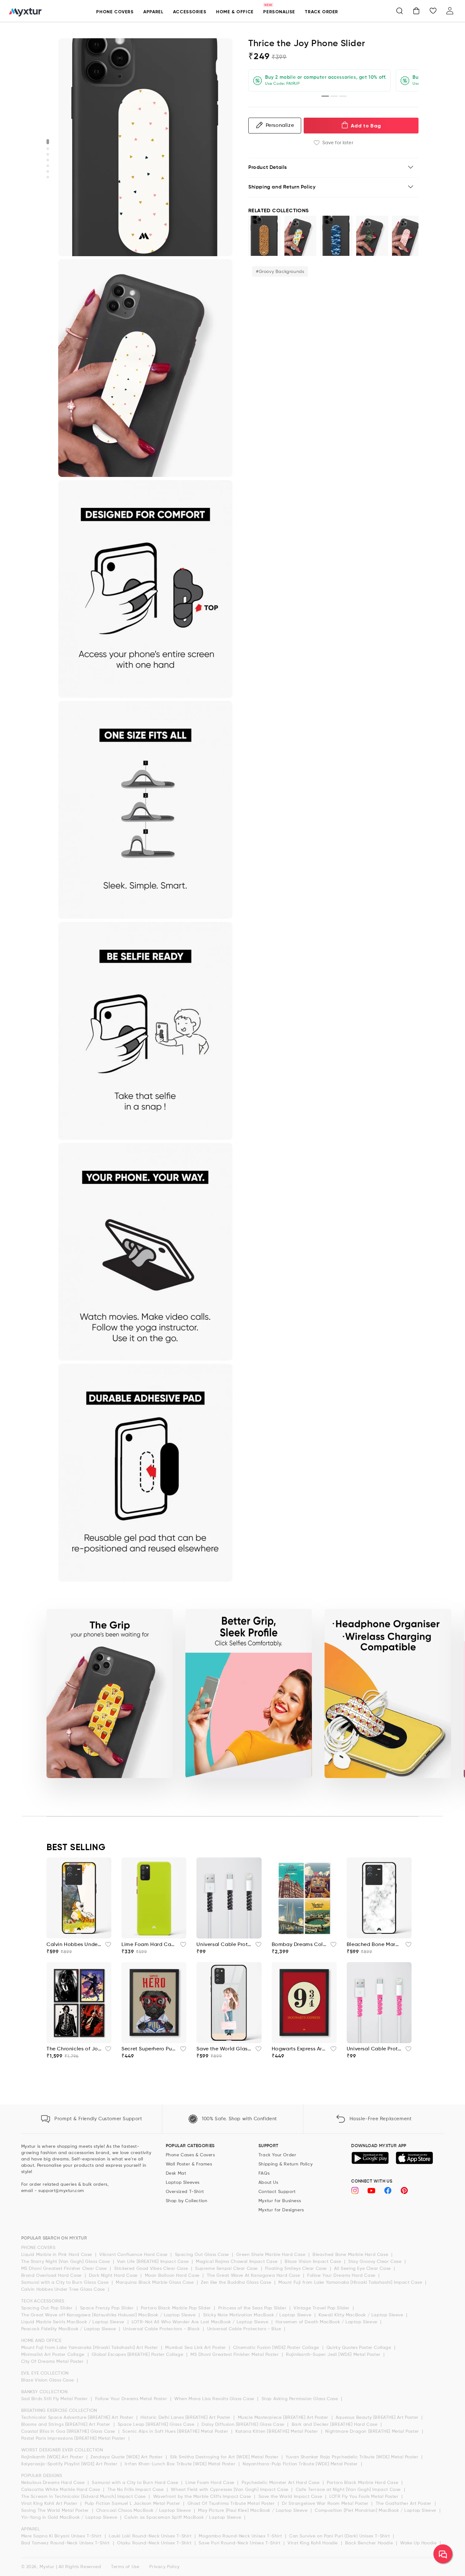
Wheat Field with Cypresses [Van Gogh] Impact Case (230, 2490)
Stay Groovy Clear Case (376, 2262)
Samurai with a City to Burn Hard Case (136, 2483)
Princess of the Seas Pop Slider (253, 2308)
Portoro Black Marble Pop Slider (177, 2308)
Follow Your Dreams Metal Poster (132, 2399)
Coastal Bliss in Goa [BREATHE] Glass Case (69, 2431)
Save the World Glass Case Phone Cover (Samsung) (224, 2049)
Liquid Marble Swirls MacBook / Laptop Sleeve (74, 2322)
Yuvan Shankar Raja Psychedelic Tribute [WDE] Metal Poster (353, 2457)
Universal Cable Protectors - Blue (245, 2329)
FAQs (264, 2173)
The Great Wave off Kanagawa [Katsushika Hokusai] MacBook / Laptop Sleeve (109, 2315)
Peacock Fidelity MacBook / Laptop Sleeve (69, 2329)
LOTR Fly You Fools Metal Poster (365, 2497)
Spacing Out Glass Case (203, 2255)
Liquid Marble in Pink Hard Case (57, 2255)
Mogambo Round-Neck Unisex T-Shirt (241, 2536)
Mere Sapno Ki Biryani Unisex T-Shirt (62, 2536)
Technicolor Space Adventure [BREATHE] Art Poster (78, 2418)
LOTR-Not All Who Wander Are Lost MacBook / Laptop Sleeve (201, 2322)
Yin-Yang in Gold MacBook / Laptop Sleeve (70, 2517)
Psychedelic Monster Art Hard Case (281, 2483)
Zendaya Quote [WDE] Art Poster (127, 2457)
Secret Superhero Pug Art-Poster (149, 2049)
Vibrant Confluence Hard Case (134, 2255)
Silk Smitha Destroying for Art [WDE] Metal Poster (225, 2457)
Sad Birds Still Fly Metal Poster (55, 2399)
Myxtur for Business (280, 2201)
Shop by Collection (187, 2201)
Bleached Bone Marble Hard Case (351, 2255)
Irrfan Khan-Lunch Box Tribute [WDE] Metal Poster (181, 2464)
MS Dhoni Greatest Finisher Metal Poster (235, 2355)
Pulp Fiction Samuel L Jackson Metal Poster (133, 2504)
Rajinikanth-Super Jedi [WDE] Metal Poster (334, 2355)
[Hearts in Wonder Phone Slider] (408, 236)
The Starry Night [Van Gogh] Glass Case (66, 2262)
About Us (268, 2183)
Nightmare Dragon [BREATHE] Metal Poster (373, 2431)
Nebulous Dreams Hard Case (54, 2483)
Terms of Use (125, 2567)
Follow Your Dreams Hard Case (342, 2276)
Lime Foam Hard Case (211, 2483)
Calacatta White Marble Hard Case (62, 2490)
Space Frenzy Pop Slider (108, 2308)
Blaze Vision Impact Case (314, 2262)
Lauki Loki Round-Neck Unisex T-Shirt (151, 2536)
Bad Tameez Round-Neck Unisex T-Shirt (66, 2543)
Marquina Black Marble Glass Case (155, 2283)
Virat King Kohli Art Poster (50, 2504)
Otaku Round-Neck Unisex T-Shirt (155, 2543)
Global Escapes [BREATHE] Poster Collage (138, 2355)
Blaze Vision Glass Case (48, 2380)
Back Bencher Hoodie (370, 2543)
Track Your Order (277, 2155)
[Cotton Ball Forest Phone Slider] (301, 236)
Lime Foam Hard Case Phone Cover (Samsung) (149, 1945)
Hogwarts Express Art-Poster (299, 2049)
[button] (115, 15)
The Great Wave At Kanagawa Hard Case (254, 2276)
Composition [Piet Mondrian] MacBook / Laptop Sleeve (376, 2511)
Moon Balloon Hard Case (173, 2276)
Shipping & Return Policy (285, 2164)
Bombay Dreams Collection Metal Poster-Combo (299, 1945)
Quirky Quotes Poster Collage (360, 2348)
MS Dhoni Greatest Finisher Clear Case (65, 2269)
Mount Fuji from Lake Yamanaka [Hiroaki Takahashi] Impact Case (351, 2283)
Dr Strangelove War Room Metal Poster (326, 2504)
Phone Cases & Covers (190, 2155)
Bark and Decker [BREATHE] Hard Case (335, 2425)
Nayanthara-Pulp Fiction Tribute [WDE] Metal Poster (301, 2464)
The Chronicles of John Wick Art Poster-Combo (74, 2049)
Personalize (280, 125)
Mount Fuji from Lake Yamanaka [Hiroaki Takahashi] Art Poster (90, 2348)
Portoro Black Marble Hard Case (363, 2483)
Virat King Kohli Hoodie (313, 2543)
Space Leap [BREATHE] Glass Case (157, 2425)
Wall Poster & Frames (189, 2164)
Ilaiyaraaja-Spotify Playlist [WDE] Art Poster (70, 2464)
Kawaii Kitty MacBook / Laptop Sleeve (362, 2315)
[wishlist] (106, 1946)
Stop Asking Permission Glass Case (301, 2399)
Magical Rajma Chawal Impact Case (237, 2262)
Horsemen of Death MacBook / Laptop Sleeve (327, 2322)
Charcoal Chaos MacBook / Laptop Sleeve (144, 2511)
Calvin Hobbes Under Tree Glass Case (64, 2289)
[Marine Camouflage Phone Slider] (336, 236)
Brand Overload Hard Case (52, 2276)
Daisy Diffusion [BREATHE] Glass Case (244, 2425)
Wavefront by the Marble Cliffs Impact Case (203, 2497)
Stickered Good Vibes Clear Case (152, 2269)
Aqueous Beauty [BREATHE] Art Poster (378, 2418)
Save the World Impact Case (291, 2497)
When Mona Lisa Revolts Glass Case (215, 2399)
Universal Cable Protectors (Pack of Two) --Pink (374, 2049)
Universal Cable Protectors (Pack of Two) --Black (224, 1945)
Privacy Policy (164, 2567)
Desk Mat (176, 2173)
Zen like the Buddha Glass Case (237, 2283)
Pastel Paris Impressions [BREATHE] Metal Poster (74, 2438)
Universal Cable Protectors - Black (162, 2329)
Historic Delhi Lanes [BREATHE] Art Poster (186, 2418)
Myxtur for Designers (281, 2210)
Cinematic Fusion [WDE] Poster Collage (277, 2348)
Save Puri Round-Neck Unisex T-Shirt (240, 2543)
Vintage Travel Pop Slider (322, 2308)
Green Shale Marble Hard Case (272, 2255)
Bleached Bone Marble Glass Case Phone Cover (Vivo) (374, 1945)
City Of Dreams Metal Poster (53, 2362)
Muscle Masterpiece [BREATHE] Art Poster (284, 2418)
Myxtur (47, 2567)
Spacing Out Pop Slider (48, 2308)
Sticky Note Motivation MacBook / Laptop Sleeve (258, 2315)
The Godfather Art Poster (404, 2504)
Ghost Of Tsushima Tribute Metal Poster (232, 2504)
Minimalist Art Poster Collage (54, 2355)
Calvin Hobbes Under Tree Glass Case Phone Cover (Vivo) (74, 1945)
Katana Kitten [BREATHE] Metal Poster (277, 2431)
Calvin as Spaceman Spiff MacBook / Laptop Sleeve (183, 2517)
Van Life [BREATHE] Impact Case (154, 2262)
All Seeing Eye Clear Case (363, 2269)
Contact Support (277, 2192)
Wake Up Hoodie (419, 2543)
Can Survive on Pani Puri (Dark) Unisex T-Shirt (340, 2536)
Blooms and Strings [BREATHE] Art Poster (67, 2425)
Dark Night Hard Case (114, 2276)
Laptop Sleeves (183, 2183)
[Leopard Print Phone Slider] (264, 236)
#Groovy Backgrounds (280, 271)
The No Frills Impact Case (136, 2490)
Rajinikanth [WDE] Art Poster (53, 2457)
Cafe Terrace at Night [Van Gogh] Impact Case (349, 2490)
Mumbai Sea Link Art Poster (196, 2348)
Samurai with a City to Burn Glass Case (66, 2283)
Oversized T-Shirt (185, 2192)
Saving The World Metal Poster (56, 2511)
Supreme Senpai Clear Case (227, 2269)
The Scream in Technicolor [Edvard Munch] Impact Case (84, 2497)
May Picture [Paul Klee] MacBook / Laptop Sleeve (254, 2511)
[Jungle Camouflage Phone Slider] (372, 236)
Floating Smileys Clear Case (297, 2269)
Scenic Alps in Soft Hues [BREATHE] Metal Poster (176, 2431)
